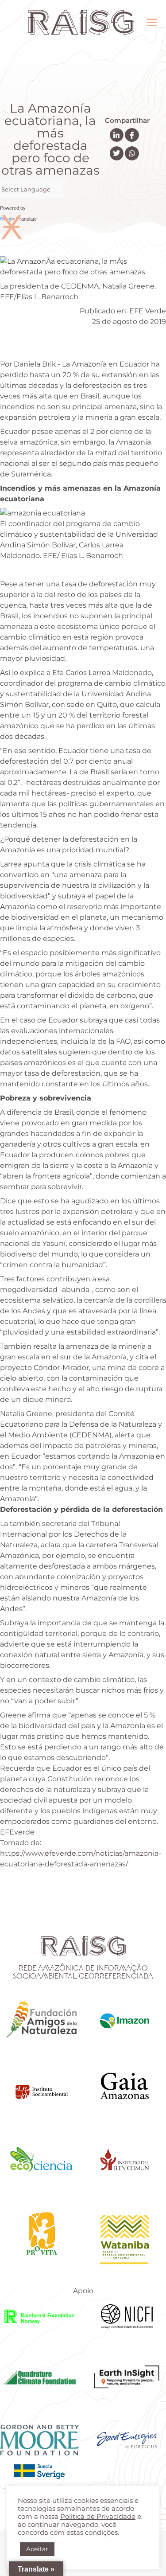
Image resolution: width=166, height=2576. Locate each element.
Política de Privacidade (98, 2517)
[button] (117, 135)
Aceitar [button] (37, 2549)
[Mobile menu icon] (152, 22)
